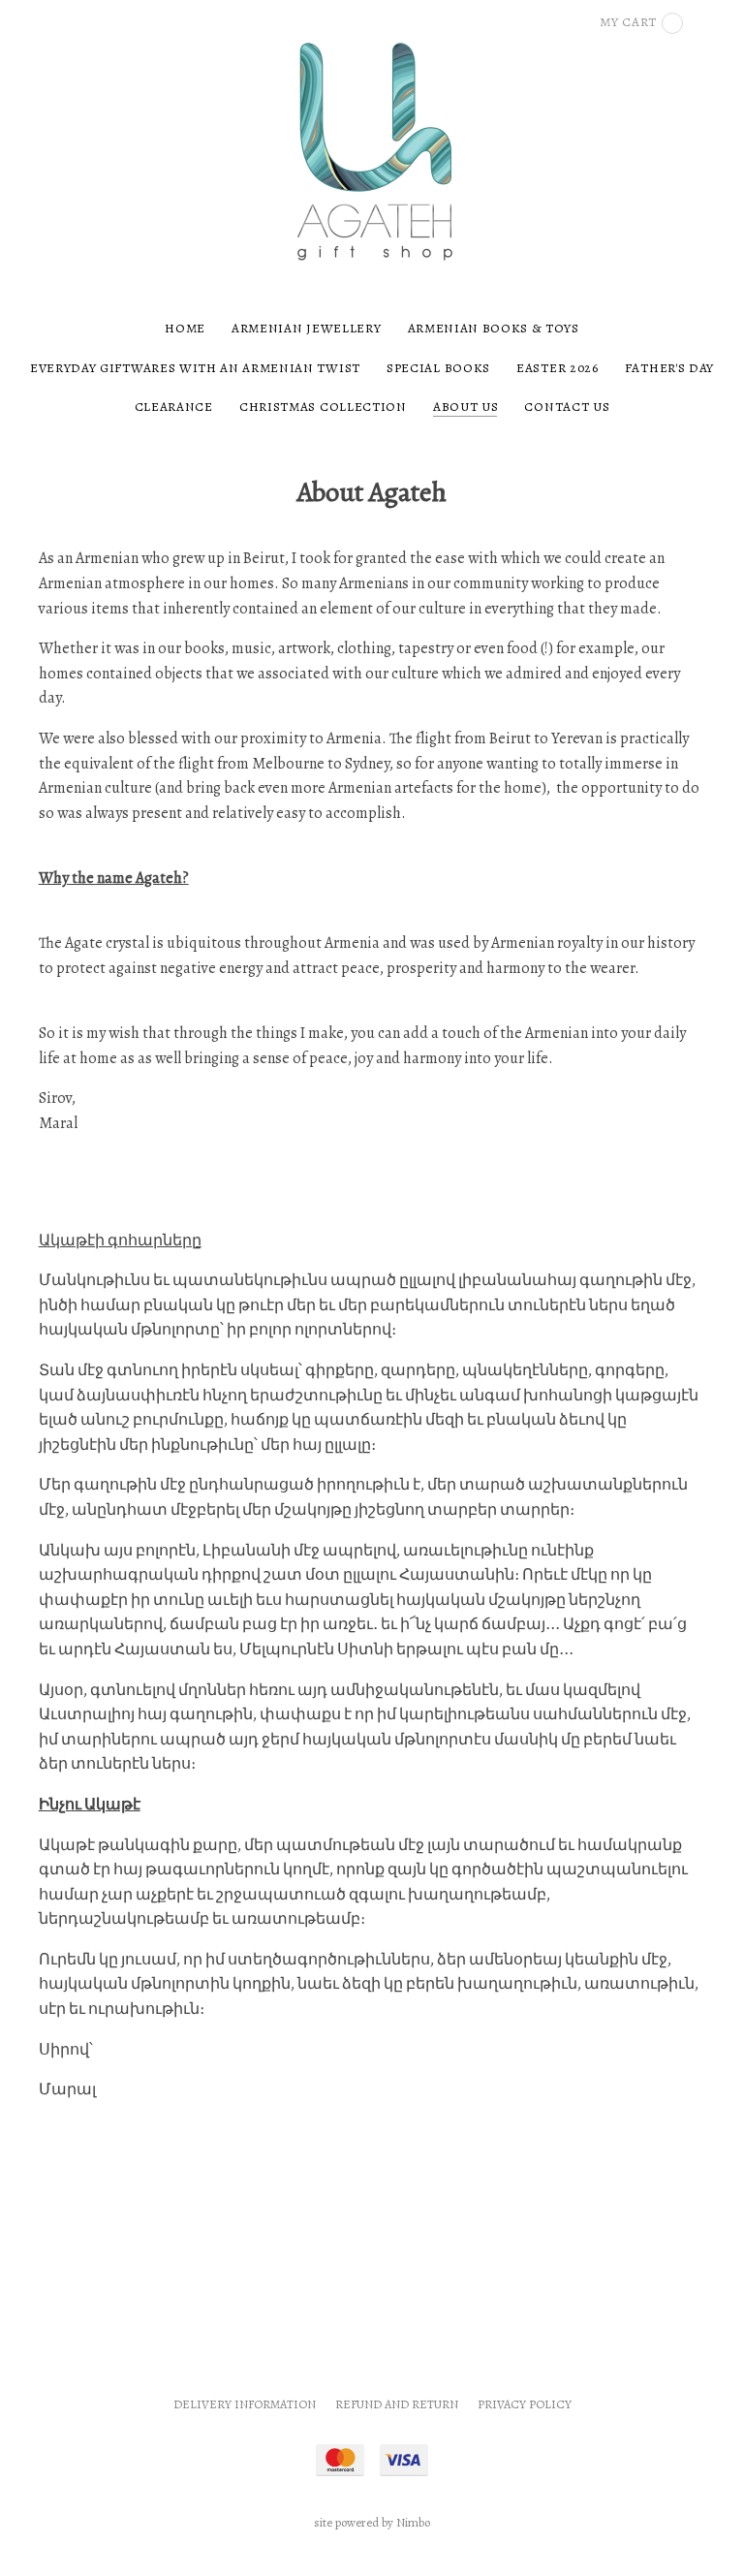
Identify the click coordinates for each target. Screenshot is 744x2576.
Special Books (438, 368)
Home (185, 328)
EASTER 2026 (557, 368)
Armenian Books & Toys (494, 328)
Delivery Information (245, 2404)
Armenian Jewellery (306, 328)
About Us (465, 407)
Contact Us (567, 407)
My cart (628, 22)
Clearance (174, 407)
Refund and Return (397, 2404)
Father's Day (669, 368)
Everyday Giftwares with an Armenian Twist (195, 368)
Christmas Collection (323, 407)
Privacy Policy (525, 2404)
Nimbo (413, 2522)
